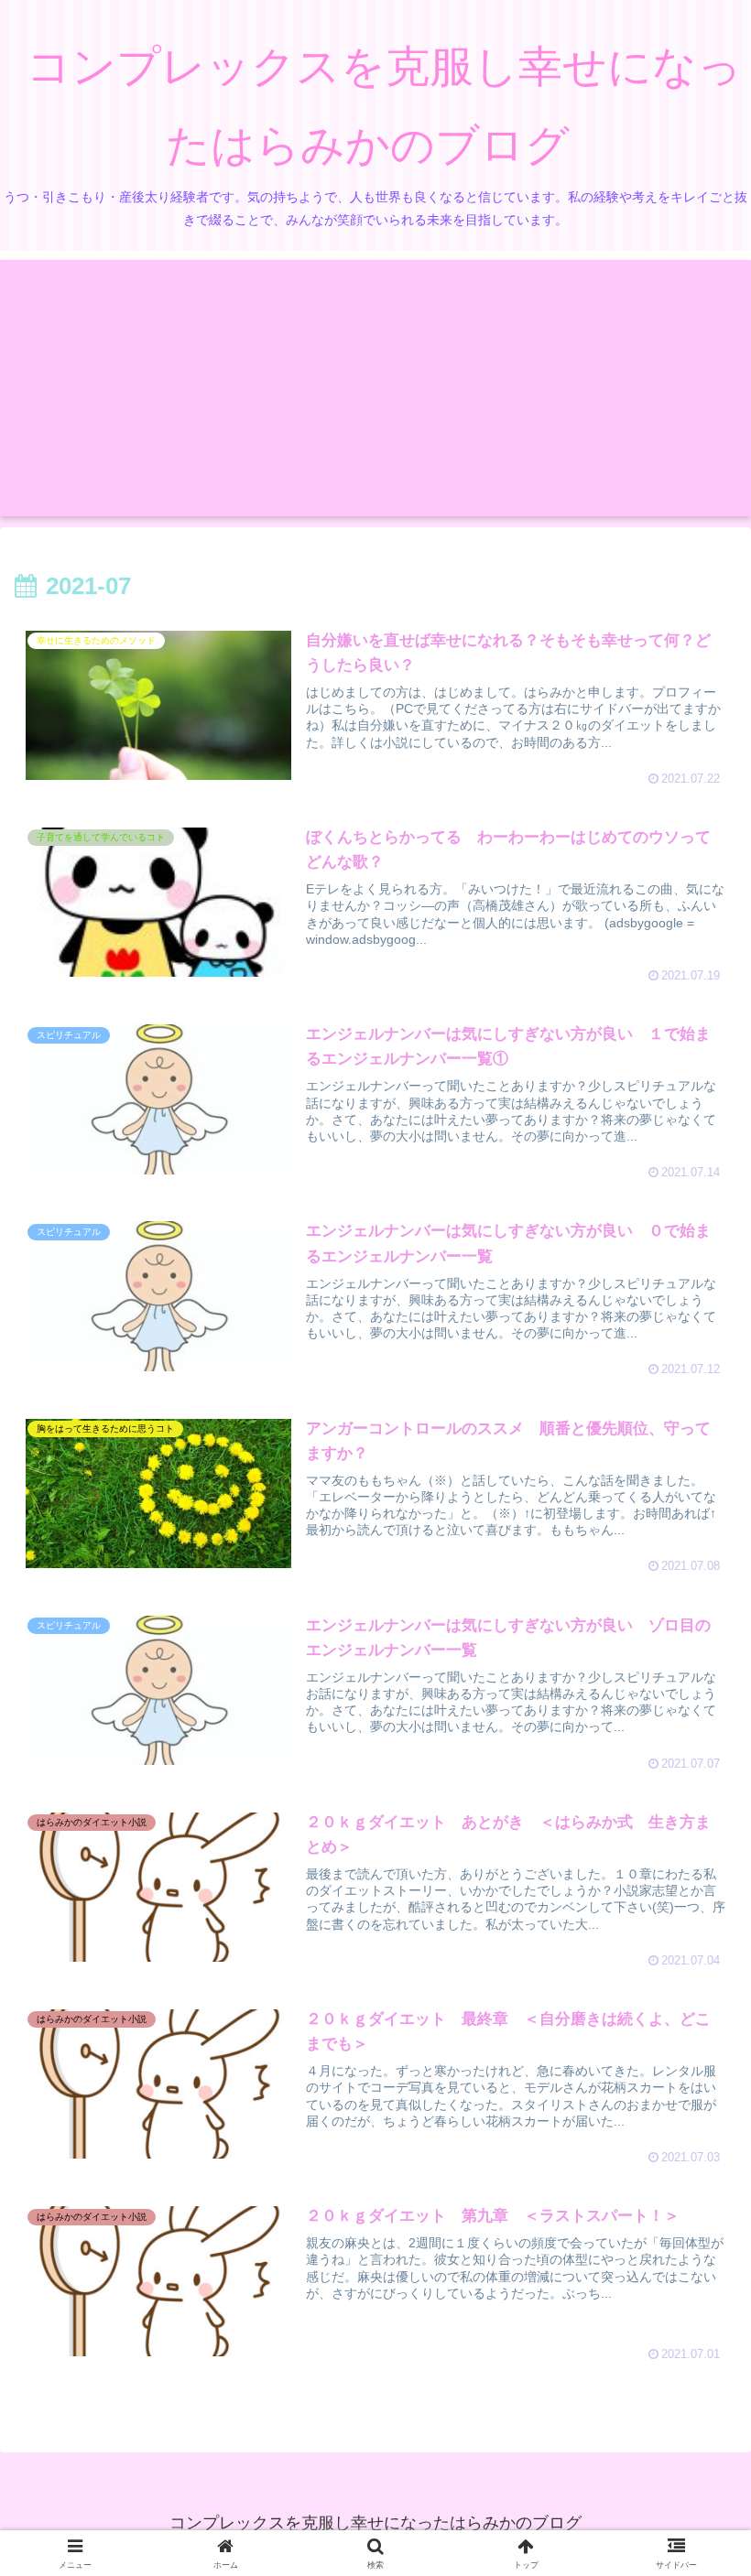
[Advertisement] (375, 388)
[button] (693, 2413)
